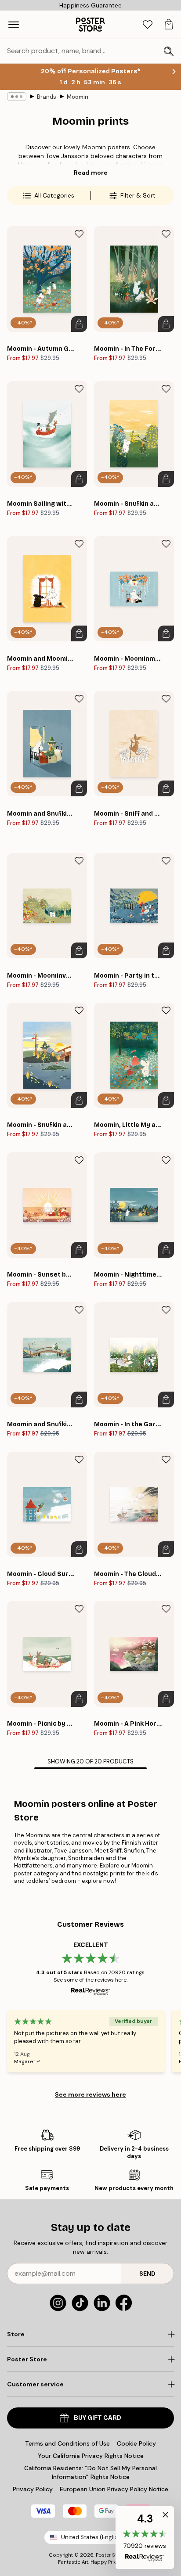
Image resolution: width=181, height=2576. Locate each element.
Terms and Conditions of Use (67, 2443)
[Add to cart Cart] (79, 324)
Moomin (78, 97)
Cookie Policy (136, 2443)
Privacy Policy (33, 2489)
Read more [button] (91, 173)
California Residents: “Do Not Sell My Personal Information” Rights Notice (90, 2472)
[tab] (148, 25)
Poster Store (110, 2555)
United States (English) (92, 2537)
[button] (145, 2538)
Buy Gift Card (98, 2418)
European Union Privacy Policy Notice (114, 2489)
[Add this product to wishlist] (79, 234)
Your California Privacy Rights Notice (91, 2456)
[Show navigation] (14, 25)
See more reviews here (90, 2094)
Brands (47, 97)
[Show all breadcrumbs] (17, 97)
